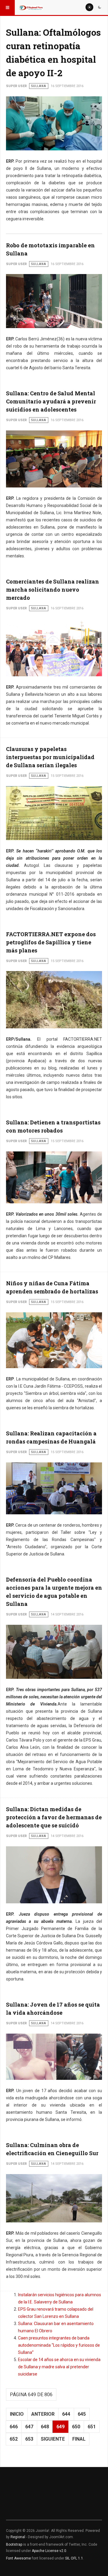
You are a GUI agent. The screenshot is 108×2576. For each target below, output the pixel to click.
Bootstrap (14, 2544)
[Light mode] (89, 7)
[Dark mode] (100, 7)
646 (14, 2427)
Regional (18, 2537)
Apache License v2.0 (49, 2551)
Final (79, 2439)
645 (82, 2414)
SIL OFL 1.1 (74, 2558)
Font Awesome (18, 2558)
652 (14, 2439)
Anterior (43, 2414)
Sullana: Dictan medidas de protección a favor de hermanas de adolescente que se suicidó (54, 1817)
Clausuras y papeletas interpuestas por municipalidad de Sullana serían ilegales (50, 757)
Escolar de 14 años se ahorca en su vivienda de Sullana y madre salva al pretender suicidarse (59, 2367)
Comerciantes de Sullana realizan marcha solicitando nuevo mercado (52, 590)
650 (76, 2427)
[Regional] (31, 8)
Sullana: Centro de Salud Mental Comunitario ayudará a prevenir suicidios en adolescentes (51, 401)
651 (92, 2427)
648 (45, 2427)
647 (29, 2427)
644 (66, 2414)
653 (29, 2439)
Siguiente (53, 2439)
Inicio (17, 2414)
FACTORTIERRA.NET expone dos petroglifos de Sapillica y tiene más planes (51, 942)
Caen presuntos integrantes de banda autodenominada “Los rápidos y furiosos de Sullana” (59, 2345)
